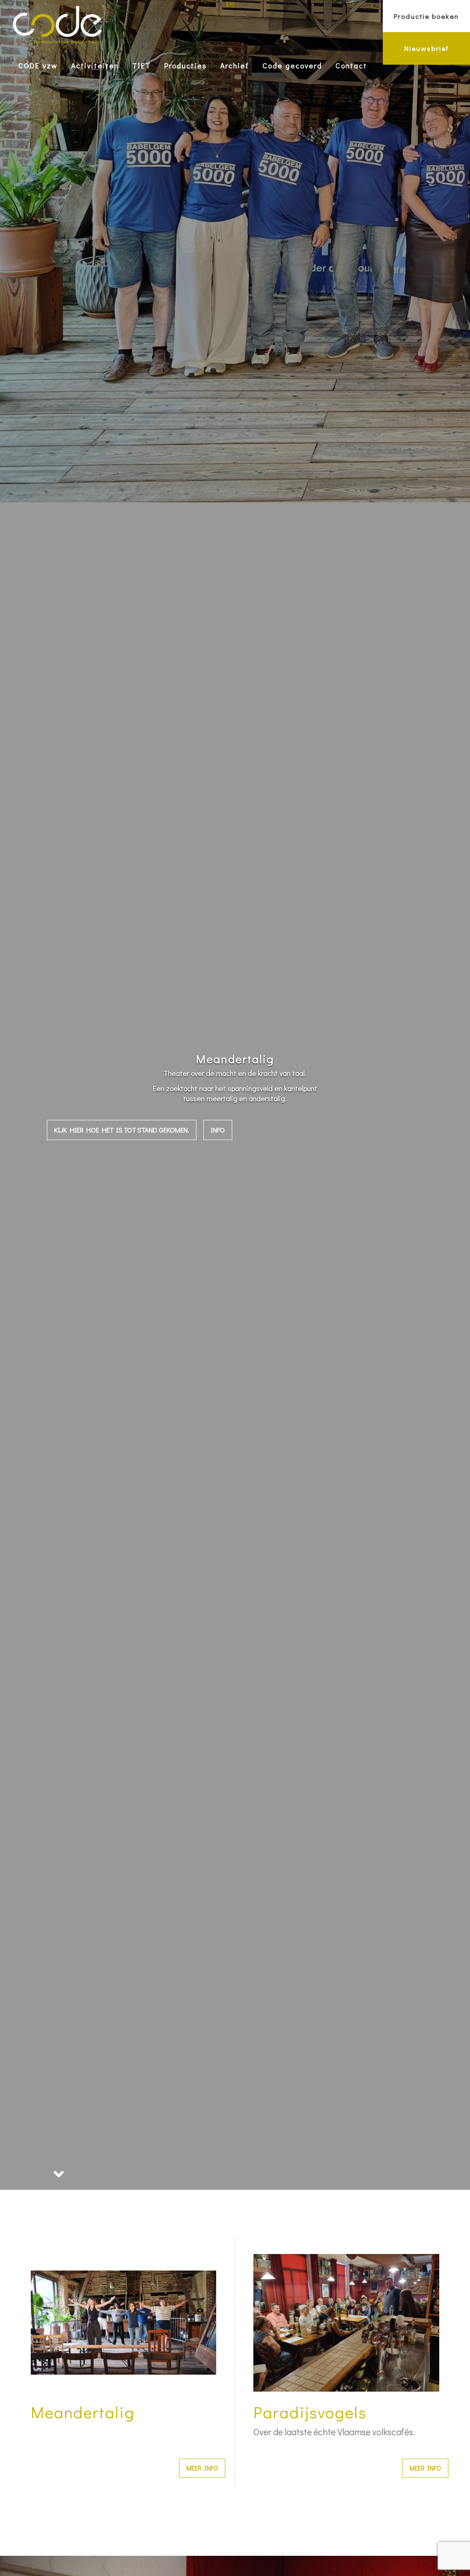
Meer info (202, 2468)
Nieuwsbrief (427, 48)
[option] (235, 1095)
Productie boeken (426, 16)
